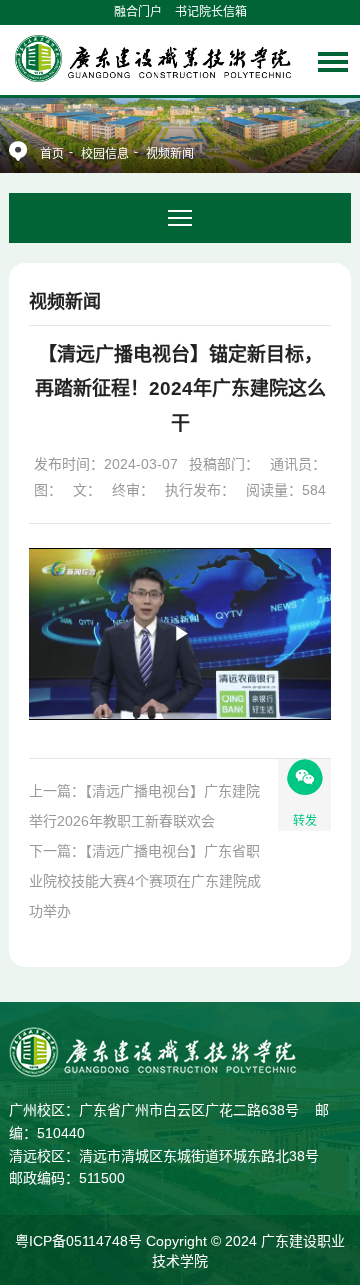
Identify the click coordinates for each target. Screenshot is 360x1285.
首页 (52, 154)
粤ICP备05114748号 (80, 1241)
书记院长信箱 (211, 12)
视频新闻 (170, 154)
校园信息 (105, 154)
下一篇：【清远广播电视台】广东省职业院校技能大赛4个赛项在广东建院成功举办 (145, 881)
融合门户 (138, 12)
